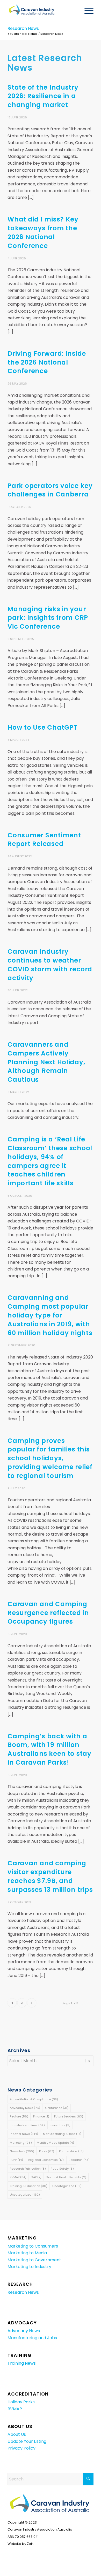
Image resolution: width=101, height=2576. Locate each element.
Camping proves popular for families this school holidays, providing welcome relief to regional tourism (50, 1458)
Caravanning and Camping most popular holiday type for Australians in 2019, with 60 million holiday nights (50, 1315)
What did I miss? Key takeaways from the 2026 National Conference (43, 232)
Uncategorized (25, 2195)
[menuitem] (86, 11)
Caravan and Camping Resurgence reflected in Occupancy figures (48, 1613)
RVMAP (18, 2177)
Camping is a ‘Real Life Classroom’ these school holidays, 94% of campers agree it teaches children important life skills (50, 1161)
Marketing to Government (34, 2260)
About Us (17, 2434)
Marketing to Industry (29, 2267)
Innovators (60, 2125)
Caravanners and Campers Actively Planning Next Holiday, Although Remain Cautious (46, 1062)
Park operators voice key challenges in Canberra (50, 490)
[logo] (42, 11)
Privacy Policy (21, 2448)
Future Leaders (69, 2116)
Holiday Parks (21, 2402)
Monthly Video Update (55, 2143)
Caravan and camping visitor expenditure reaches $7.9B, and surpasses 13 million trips (50, 1876)
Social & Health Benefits (66, 2177)
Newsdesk (22, 2151)
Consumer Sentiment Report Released (44, 840)
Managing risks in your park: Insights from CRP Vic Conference (48, 618)
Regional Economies (46, 2160)
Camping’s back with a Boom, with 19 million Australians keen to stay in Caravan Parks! (49, 1749)
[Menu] (86, 11)
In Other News (24, 2134)
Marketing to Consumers (33, 2246)
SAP (36, 2177)
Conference (57, 2108)
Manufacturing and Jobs (32, 2338)
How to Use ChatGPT (42, 727)
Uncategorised (67, 2186)
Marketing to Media (27, 2253)
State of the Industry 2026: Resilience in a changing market (43, 96)
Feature (19, 2116)
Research (79, 2160)
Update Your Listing (27, 2441)
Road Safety (62, 2169)
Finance (41, 2116)
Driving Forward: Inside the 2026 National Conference (47, 362)
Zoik (30, 2544)
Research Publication (28, 2169)
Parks (47, 2151)
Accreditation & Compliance (34, 2099)
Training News (22, 2363)
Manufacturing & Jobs (62, 2134)
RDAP (16, 2160)
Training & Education (29, 2186)
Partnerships (71, 2151)
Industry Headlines (27, 2125)
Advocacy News (25, 2108)
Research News (23, 28)
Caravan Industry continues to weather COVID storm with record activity (50, 965)
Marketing (21, 2143)
